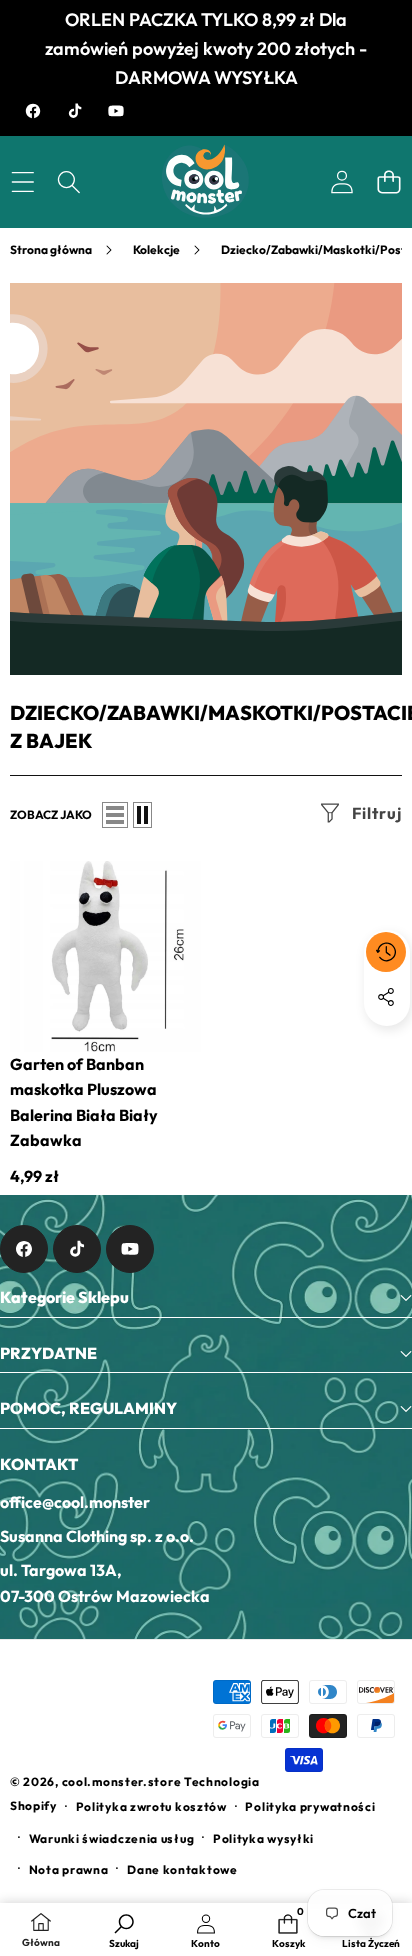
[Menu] (22, 182)
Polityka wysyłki (263, 1838)
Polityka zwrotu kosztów (151, 1806)
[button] (388, 182)
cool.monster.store (122, 1781)
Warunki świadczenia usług (112, 1838)
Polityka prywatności (310, 1806)
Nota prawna (69, 1869)
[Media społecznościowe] (386, 997)
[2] (142, 815)
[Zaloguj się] (341, 182)
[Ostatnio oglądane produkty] (386, 952)
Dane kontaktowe (182, 1869)
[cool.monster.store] (205, 182)
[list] (115, 815)
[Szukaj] (69, 182)
